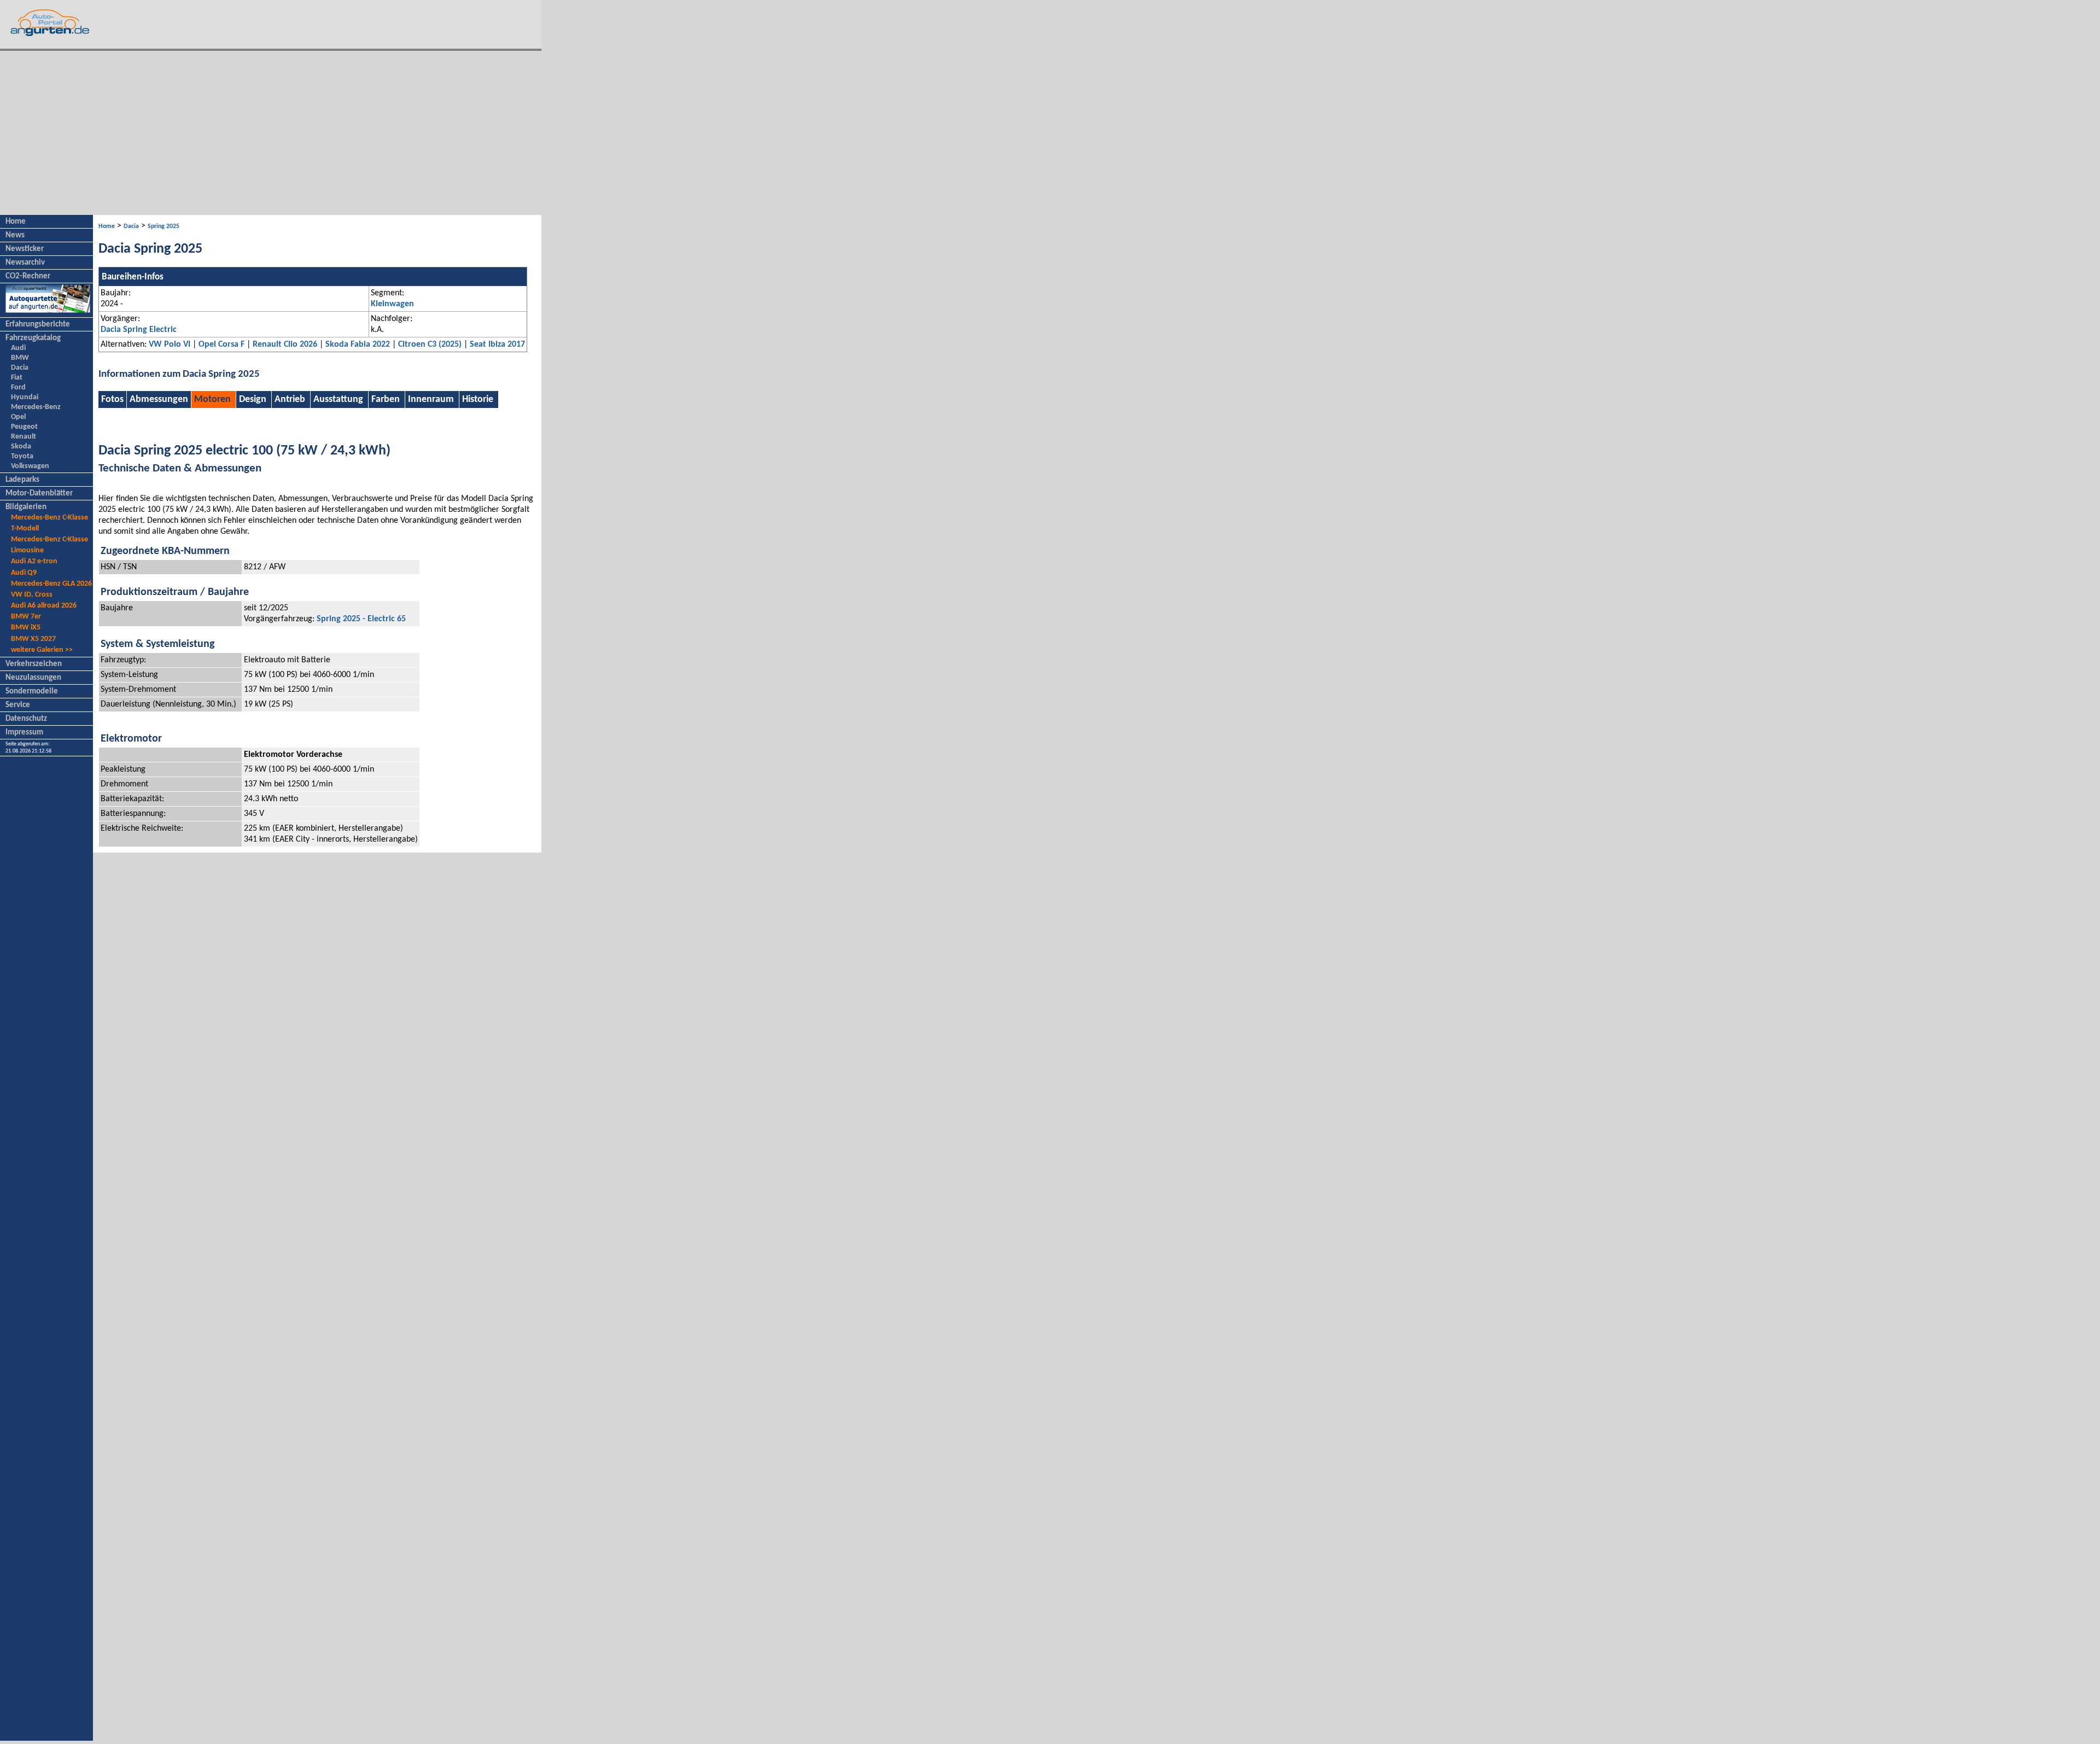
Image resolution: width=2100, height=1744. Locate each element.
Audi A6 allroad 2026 (44, 606)
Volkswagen (30, 466)
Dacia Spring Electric (139, 330)
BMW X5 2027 (33, 639)
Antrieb (290, 399)
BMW (20, 358)
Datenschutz (26, 719)
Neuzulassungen (33, 678)
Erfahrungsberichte (38, 325)
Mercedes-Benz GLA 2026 (51, 584)
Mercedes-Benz (36, 407)
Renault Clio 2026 (285, 345)
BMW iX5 (26, 628)
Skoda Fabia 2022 (358, 345)
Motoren (212, 399)
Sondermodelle (32, 692)
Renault (24, 437)
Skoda (21, 447)
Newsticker (25, 249)
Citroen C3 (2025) (430, 345)
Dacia (20, 368)
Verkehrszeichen (34, 664)
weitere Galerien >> (42, 650)
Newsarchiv (25, 263)
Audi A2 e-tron (34, 561)
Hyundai (25, 397)
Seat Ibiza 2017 (497, 345)
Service (18, 705)
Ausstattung (338, 399)
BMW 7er (26, 617)
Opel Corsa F (221, 345)
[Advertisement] (271, 133)
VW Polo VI (170, 345)
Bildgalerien (26, 507)
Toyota (22, 456)
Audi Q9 (24, 573)
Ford (18, 387)
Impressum (24, 733)
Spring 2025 (164, 226)
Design (253, 399)
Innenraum (431, 399)
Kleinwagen (392, 304)
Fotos (112, 399)
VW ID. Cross (32, 595)
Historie (478, 399)
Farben (386, 399)
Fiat (17, 378)
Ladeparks (22, 480)
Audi (18, 348)
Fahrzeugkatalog (33, 338)
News (15, 235)
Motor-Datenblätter (39, 494)
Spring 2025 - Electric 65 (361, 619)
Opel (18, 417)
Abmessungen (159, 399)
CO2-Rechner (28, 276)
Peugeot (24, 427)
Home (16, 222)
